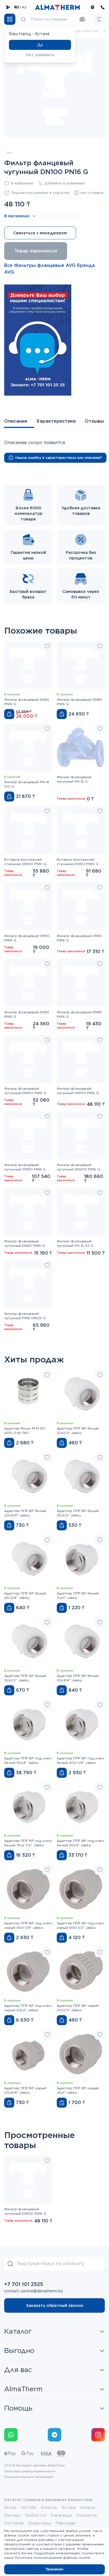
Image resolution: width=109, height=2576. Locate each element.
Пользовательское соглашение (29, 2477)
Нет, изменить (40, 55)
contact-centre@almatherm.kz (34, 2291)
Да (40, 45)
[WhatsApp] (11, 2435)
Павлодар (66, 2523)
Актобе (29, 2507)
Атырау (88, 2507)
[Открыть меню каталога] (10, 19)
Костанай (14, 2523)
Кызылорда (40, 2523)
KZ (24, 7)
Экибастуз (35, 2515)
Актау (10, 2507)
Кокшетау (87, 2515)
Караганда (61, 2515)
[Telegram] (54, 2435)
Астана (68, 2507)
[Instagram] (98, 2435)
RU (17, 7)
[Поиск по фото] (82, 19)
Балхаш (12, 2515)
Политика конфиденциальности (30, 2471)
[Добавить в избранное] (47, 646)
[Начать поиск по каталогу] (23, 19)
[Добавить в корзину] (9, 714)
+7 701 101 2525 (24, 2284)
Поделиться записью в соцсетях (41, 193)
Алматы (49, 2507)
